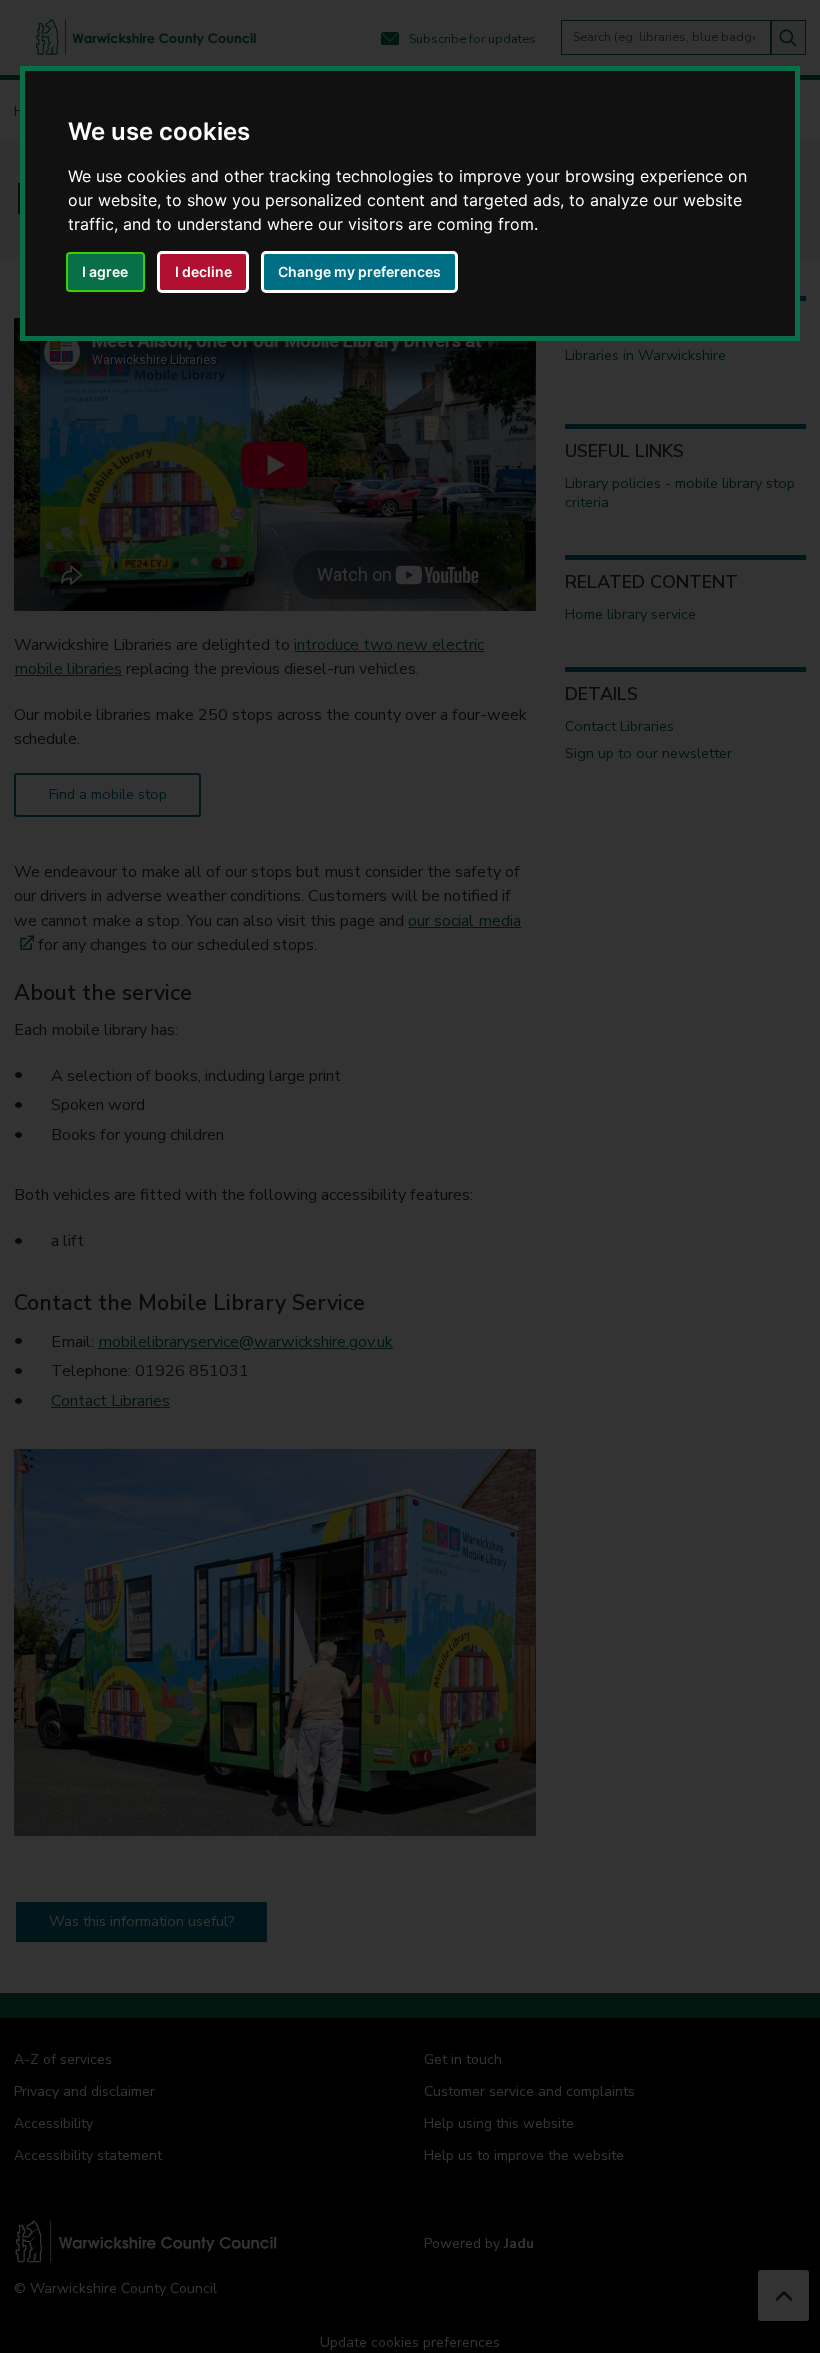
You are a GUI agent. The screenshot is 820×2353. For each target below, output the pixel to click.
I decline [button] (203, 271)
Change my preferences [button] (359, 271)
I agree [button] (105, 271)
